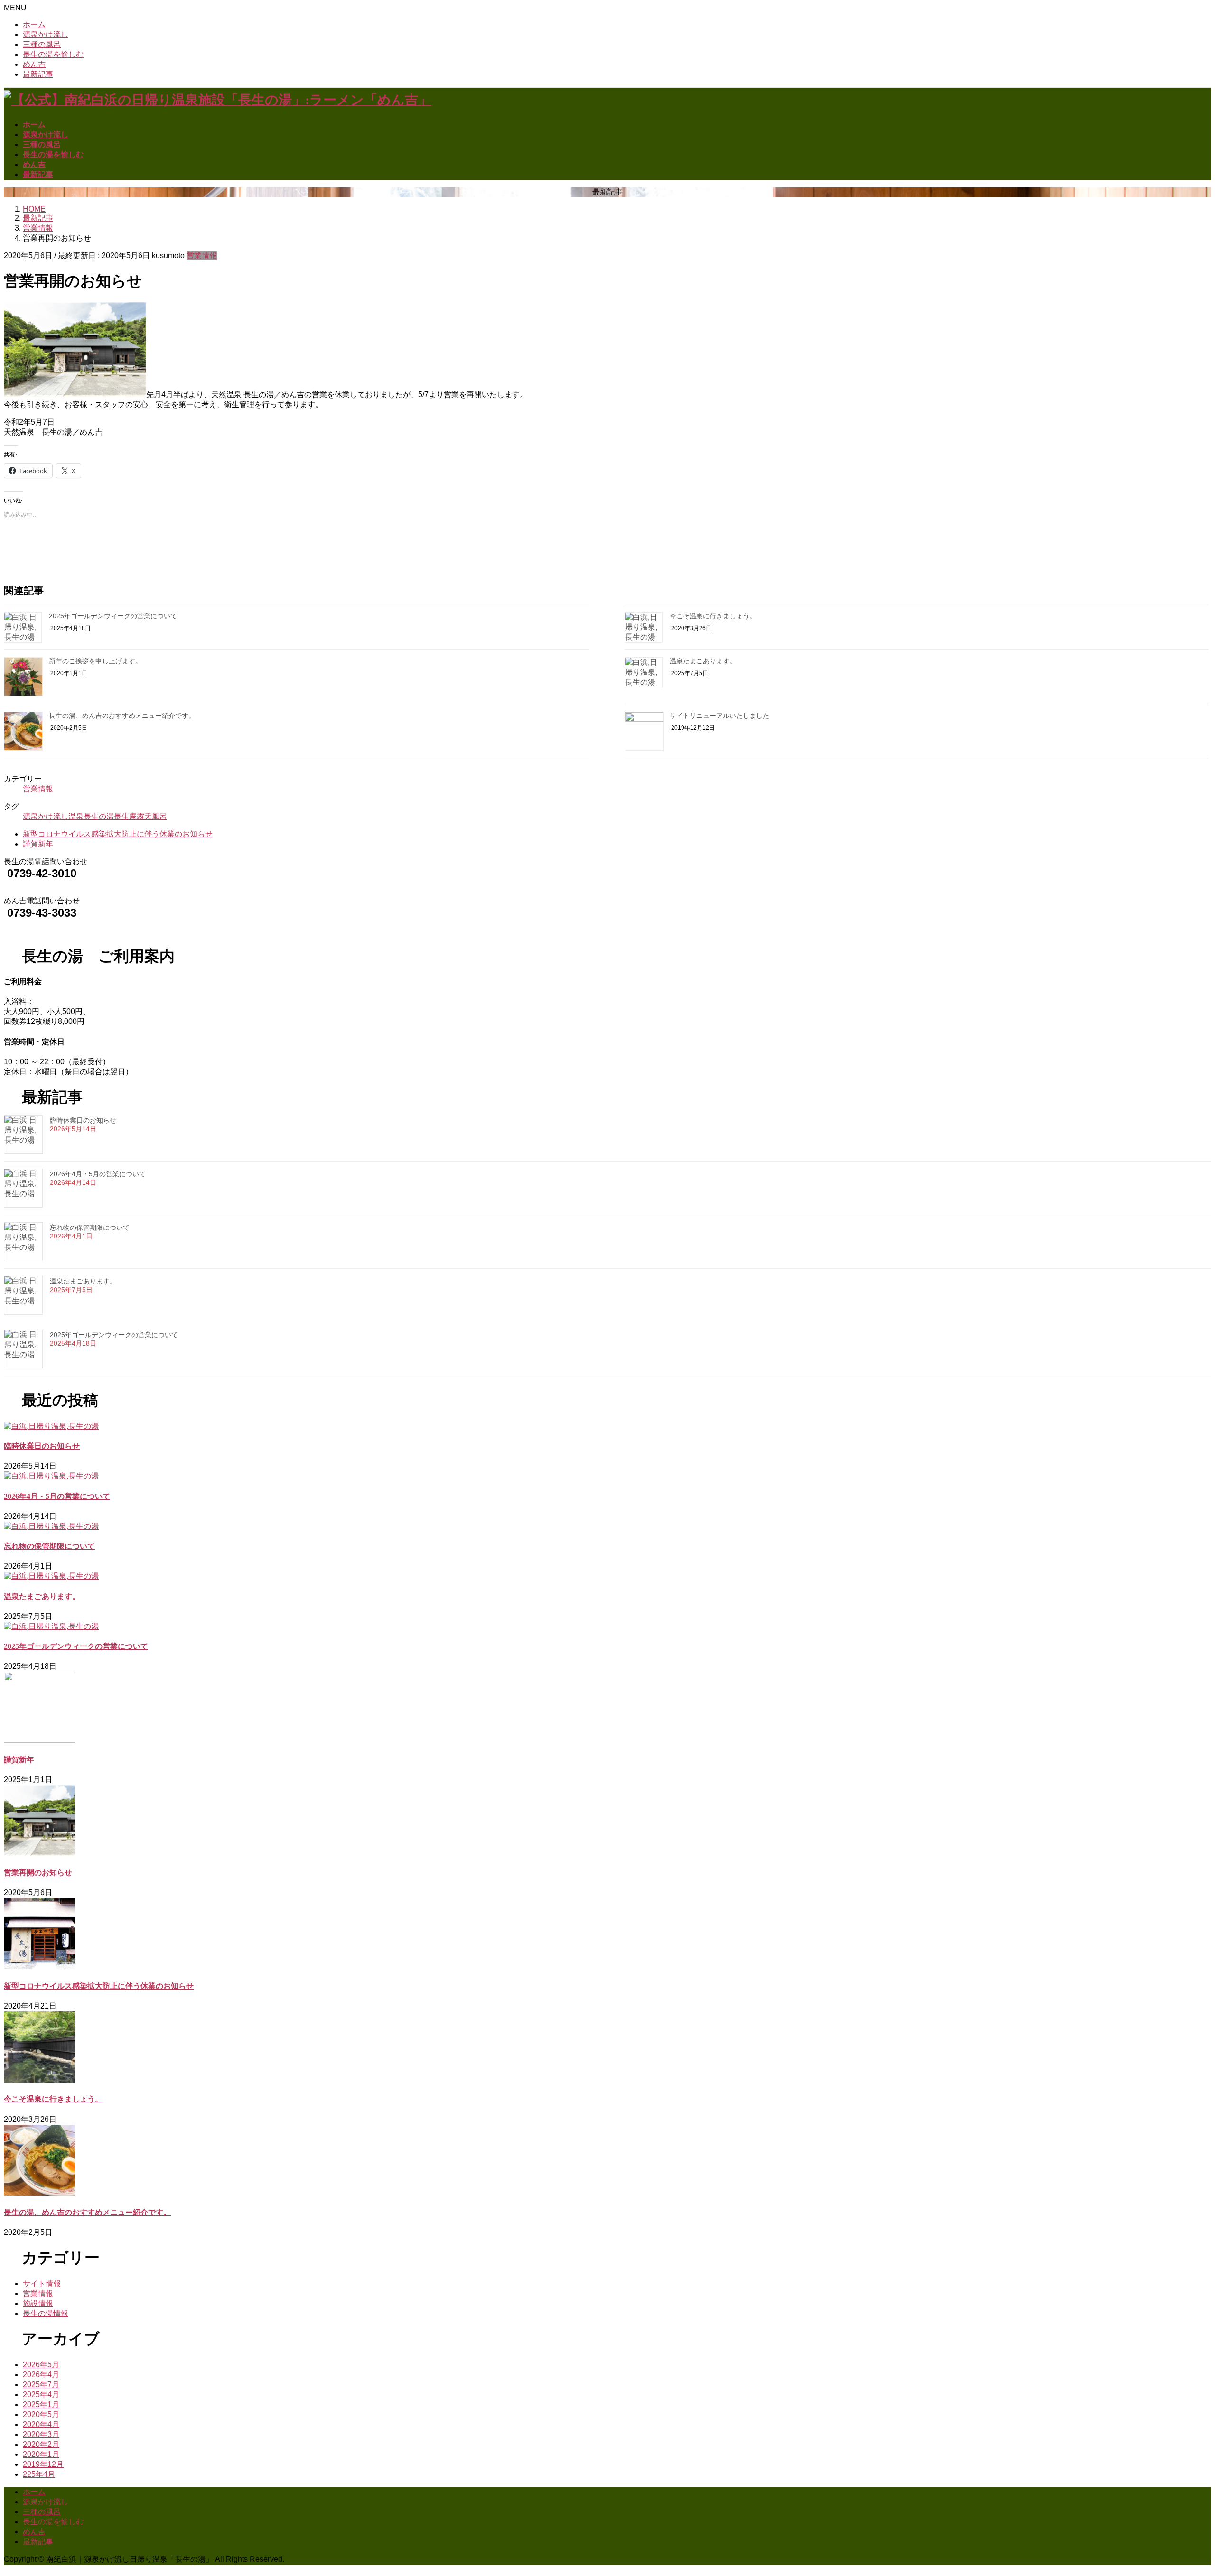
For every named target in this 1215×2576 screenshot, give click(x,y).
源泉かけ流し (46, 34)
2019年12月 (43, 2464)
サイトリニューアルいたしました (720, 716)
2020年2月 (41, 2444)
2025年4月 (41, 2395)
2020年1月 (41, 2454)
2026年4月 (41, 2375)
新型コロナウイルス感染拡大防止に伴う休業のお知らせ (118, 834)
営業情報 (202, 256)
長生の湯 (99, 816)
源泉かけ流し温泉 (53, 816)
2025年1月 (41, 2404)
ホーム (34, 24)
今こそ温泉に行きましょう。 (713, 616)
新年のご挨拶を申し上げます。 (95, 661)
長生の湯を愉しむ (53, 54)
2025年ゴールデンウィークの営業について (113, 616)
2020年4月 (41, 2424)
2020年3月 (41, 2434)
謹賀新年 (38, 844)
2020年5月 (41, 2414)
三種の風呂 (42, 44)
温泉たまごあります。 (703, 661)
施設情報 (38, 2303)
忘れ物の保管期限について (90, 1228)
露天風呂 (152, 816)
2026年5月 (41, 2365)
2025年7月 (41, 2385)
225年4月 (39, 2474)
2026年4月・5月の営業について (98, 1174)
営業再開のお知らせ (38, 1873)
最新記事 (38, 74)
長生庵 (125, 816)
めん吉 (34, 64)
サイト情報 (42, 2283)
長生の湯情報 (46, 2313)
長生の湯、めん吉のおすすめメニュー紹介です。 (122, 716)
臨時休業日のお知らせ (83, 1120)
